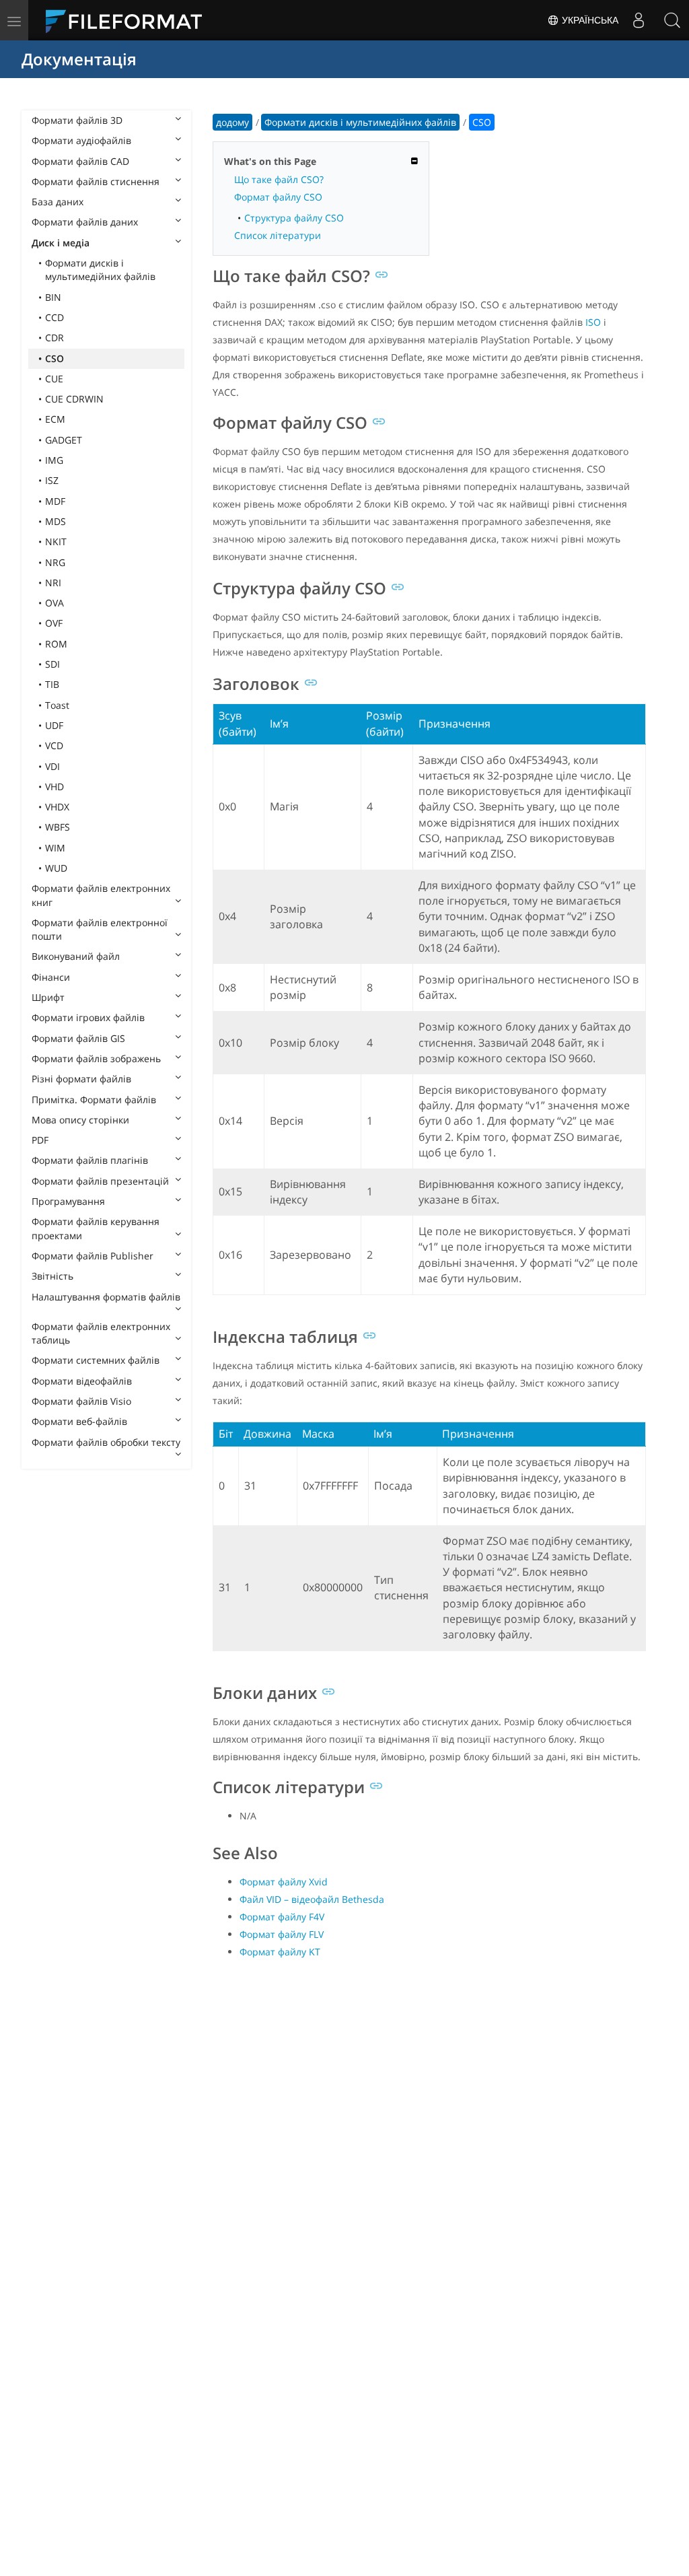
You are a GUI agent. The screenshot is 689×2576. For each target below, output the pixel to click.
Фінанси (51, 977)
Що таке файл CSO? (279, 179)
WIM (55, 848)
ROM (56, 644)
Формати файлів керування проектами (96, 1228)
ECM (55, 419)
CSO (55, 358)
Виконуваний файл (76, 956)
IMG (54, 460)
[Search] (672, 20)
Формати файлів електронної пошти (100, 929)
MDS (56, 521)
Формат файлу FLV (282, 1934)
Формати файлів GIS (78, 1038)
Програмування (68, 1201)
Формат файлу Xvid (284, 1882)
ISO (593, 322)
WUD (56, 868)
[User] (639, 20)
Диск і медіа (61, 243)
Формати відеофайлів (82, 1381)
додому (232, 122)
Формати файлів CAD (80, 161)
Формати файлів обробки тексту (106, 1442)
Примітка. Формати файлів (94, 1100)
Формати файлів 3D (77, 120)
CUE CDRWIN (74, 399)
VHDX (57, 807)
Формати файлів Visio (81, 1401)
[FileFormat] (129, 20)
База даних (58, 202)
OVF (54, 623)
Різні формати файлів (81, 1079)
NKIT (56, 542)
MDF (55, 501)
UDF (54, 725)
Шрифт (48, 997)
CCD (55, 317)
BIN (53, 297)
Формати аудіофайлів (81, 140)
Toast (57, 705)
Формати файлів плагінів (90, 1160)
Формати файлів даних (85, 222)
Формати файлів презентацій (100, 1181)
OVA (55, 603)
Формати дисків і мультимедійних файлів (100, 270)
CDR (55, 338)
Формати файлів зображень (96, 1058)
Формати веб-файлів (79, 1421)
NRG (55, 562)
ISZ (52, 480)
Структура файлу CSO (294, 218)
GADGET (64, 440)
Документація (79, 59)
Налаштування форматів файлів (106, 1297)
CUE (54, 379)
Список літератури (278, 235)
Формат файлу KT (280, 1952)
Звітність (52, 1276)
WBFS (58, 827)
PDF (40, 1140)
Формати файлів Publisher (93, 1256)
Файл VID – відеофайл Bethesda (312, 1899)
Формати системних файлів (96, 1360)
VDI (52, 766)
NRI (53, 583)
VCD (54, 745)
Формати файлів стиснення (96, 181)
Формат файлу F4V (282, 1917)
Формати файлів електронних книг (101, 895)
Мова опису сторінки (80, 1120)
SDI (52, 664)
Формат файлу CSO (278, 197)
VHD (55, 787)
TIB (52, 684)
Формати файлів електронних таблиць (101, 1333)
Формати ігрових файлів (88, 1017)
